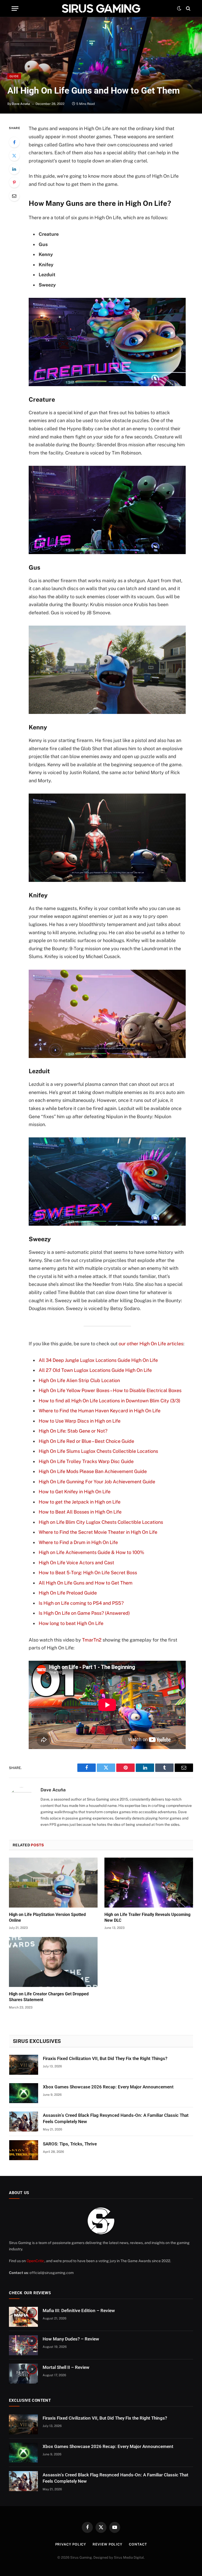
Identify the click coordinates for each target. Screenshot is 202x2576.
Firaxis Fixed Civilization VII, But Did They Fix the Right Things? (105, 2058)
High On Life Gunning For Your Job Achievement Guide (97, 1482)
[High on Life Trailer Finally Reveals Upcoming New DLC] (149, 1883)
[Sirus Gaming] (101, 8)
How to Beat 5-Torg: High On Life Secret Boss (88, 1573)
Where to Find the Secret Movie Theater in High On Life (98, 1532)
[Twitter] (14, 156)
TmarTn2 (92, 1640)
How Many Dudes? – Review (71, 2339)
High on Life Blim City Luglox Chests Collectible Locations (101, 1522)
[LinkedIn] (14, 169)
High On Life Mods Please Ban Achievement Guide (93, 1471)
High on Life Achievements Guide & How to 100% (91, 1552)
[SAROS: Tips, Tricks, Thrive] (24, 2150)
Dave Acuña (21, 104)
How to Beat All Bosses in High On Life (80, 1512)
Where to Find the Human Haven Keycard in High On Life (100, 1411)
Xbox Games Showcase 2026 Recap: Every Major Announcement (108, 2087)
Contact (138, 2544)
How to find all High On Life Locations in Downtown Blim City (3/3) (110, 1401)
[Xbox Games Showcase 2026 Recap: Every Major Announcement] (24, 2093)
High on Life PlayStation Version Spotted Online (47, 1917)
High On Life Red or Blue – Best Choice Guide (86, 1441)
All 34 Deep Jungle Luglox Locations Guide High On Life (98, 1360)
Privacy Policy (71, 2544)
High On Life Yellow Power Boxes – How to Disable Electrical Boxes (110, 1390)
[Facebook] (14, 142)
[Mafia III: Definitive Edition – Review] (23, 2317)
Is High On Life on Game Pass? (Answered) (84, 1613)
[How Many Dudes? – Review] (23, 2345)
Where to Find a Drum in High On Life (78, 1542)
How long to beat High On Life (71, 1623)
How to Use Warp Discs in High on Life (80, 1421)
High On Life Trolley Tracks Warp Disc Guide (86, 1461)
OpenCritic (36, 2261)
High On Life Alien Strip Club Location (79, 1380)
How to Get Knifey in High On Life (75, 1492)
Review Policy (107, 2544)
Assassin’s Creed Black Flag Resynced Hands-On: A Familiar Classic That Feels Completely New (116, 2118)
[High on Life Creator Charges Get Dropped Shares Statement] (53, 1962)
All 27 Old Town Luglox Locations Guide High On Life (95, 1370)
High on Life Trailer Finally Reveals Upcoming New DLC (147, 1917)
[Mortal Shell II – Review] (23, 2374)
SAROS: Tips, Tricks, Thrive (70, 2144)
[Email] (14, 196)
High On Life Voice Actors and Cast (76, 1563)
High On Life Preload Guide (68, 1593)
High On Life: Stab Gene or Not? (73, 1431)
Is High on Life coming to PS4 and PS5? (81, 1603)
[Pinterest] (14, 182)
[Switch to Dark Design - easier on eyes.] (179, 8)
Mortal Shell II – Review (66, 2367)
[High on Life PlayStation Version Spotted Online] (53, 1883)
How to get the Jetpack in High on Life (80, 1502)
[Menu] (15, 9)
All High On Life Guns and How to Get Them (86, 1583)
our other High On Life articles (151, 1344)
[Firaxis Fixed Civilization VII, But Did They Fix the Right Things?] (24, 2065)
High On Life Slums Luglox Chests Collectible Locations (98, 1451)
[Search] (188, 9)
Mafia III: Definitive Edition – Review (79, 2311)
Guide (14, 76)
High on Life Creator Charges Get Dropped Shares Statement (49, 1997)
